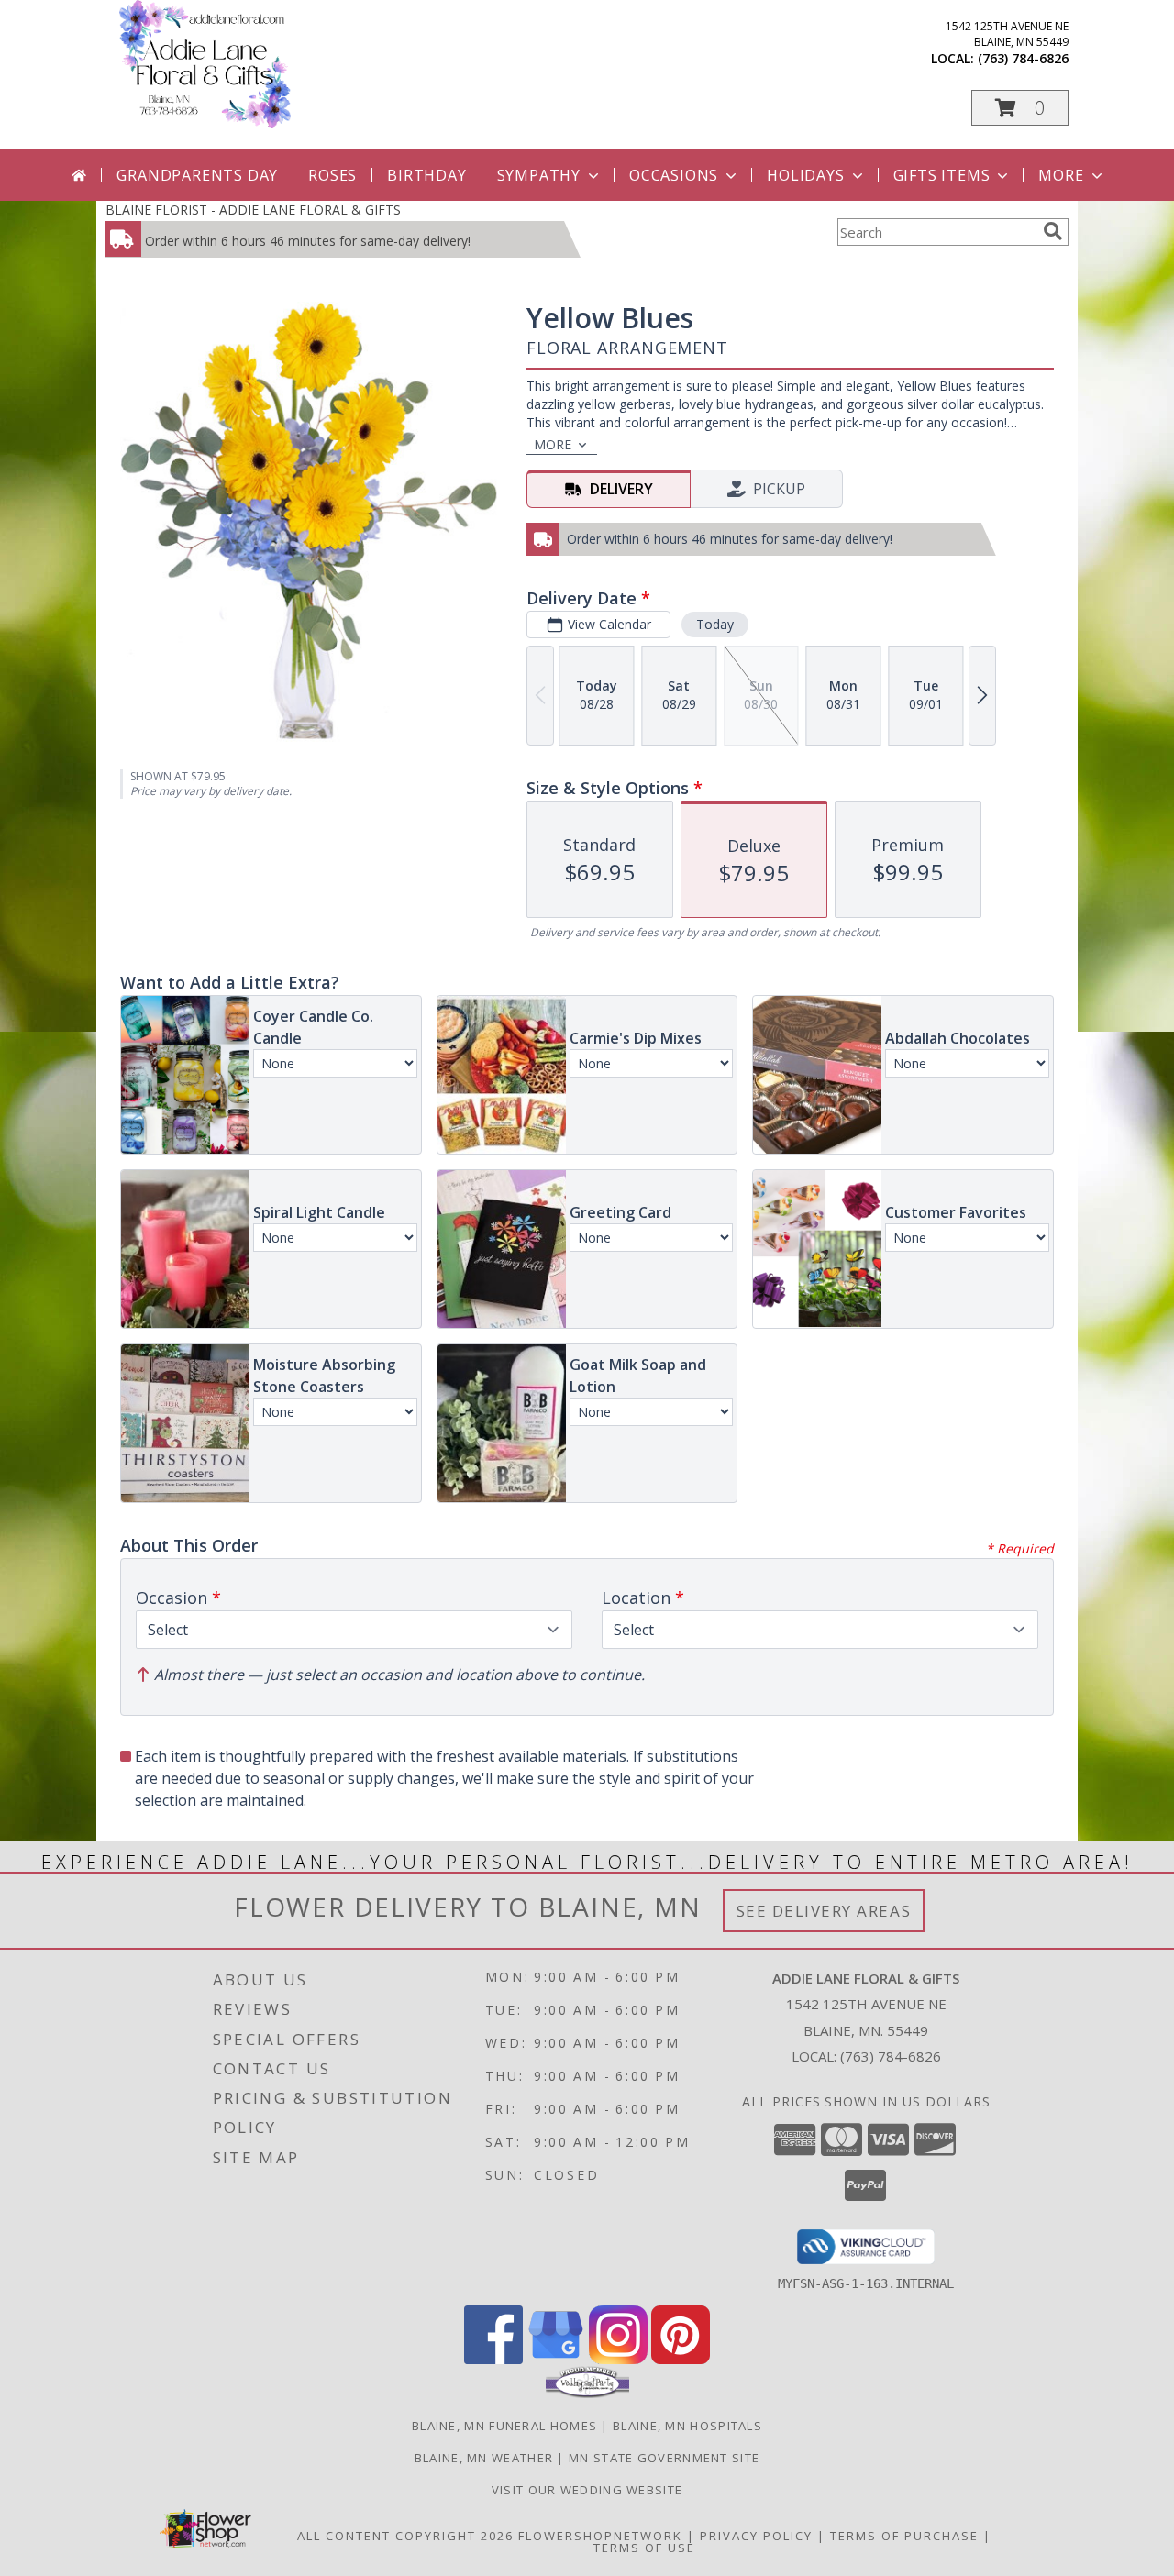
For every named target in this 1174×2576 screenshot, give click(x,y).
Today (715, 624)
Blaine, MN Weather (484, 2458)
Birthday (426, 175)
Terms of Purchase (904, 2536)
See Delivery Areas (824, 1911)
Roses (332, 175)
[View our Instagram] (618, 2359)
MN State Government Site (664, 2458)
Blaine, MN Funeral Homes (504, 2426)
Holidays (805, 175)
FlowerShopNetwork (600, 2536)
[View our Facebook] (493, 2359)
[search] (1053, 231)
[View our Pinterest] (681, 2359)
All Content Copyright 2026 (405, 2536)
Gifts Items (942, 175)
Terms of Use (644, 2548)
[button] (1020, 108)
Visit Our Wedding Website (587, 2490)
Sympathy (539, 175)
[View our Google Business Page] (556, 2359)
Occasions (674, 175)
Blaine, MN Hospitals (687, 2426)
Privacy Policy (756, 2536)
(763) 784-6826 (1023, 58)
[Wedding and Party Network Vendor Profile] (587, 2394)
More (1061, 175)
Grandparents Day (197, 175)
